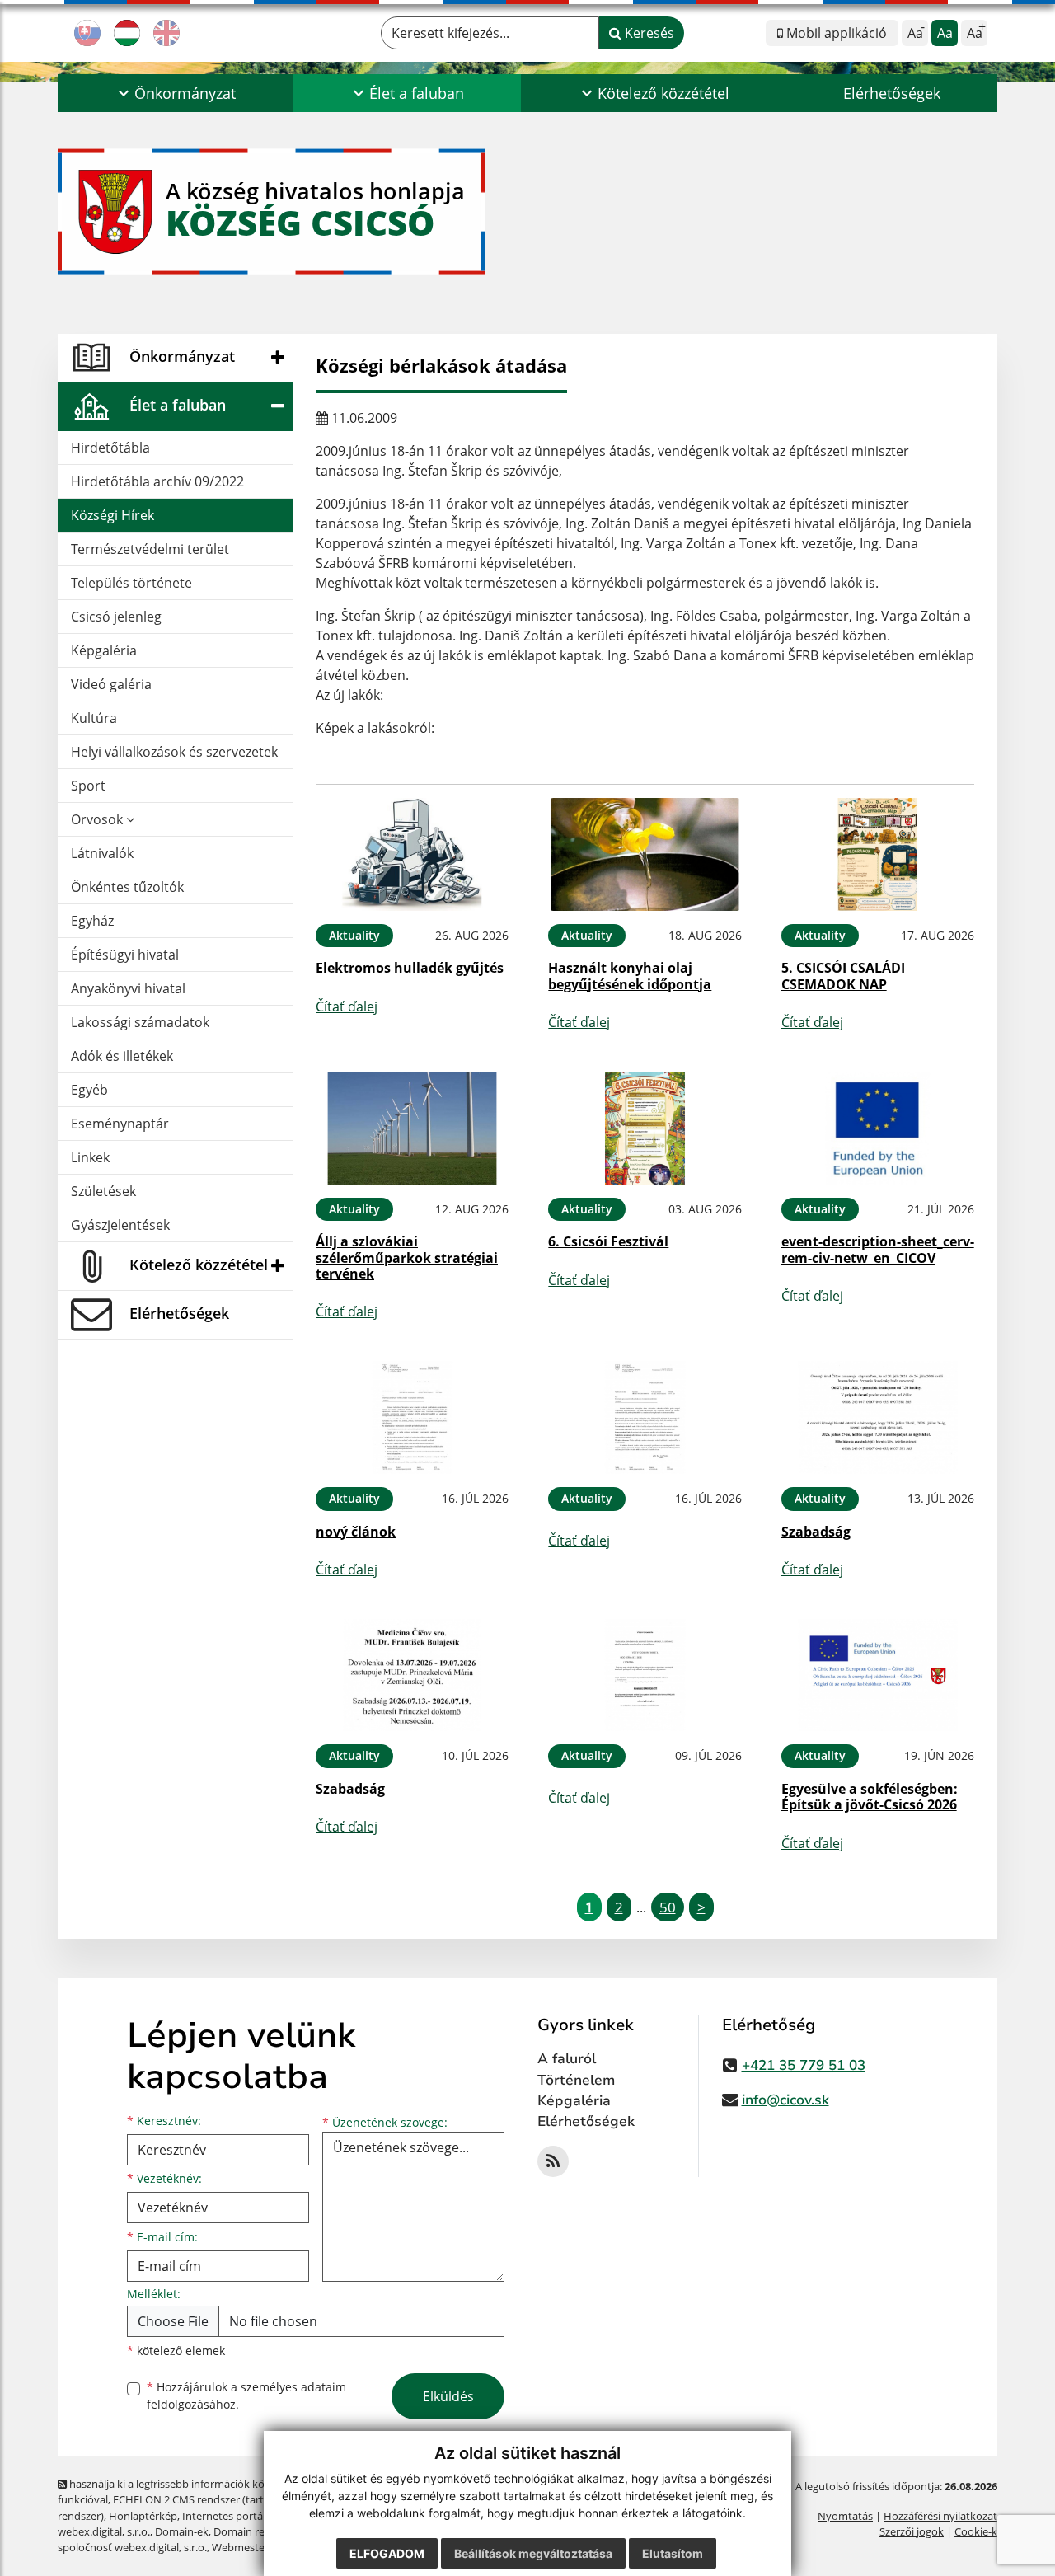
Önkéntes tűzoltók (127, 887)
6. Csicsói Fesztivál (608, 1241)
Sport (88, 786)
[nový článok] (412, 1417)
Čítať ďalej (347, 1006)
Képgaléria (104, 650)
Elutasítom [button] (673, 2553)
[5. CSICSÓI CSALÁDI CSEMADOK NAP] (878, 854)
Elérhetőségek (892, 93)
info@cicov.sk (785, 2100)
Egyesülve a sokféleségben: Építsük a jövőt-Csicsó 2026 (870, 1797)
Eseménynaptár (120, 1124)
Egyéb (89, 1090)
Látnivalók (102, 853)
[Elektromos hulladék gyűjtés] (412, 854)
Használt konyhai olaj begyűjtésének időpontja (630, 976)
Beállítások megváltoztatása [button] (533, 2553)
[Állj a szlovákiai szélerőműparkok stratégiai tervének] (412, 1128)
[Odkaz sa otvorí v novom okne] (553, 2161)
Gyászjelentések (120, 1225)
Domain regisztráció (262, 2531)
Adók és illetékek (122, 1056)
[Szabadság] (878, 1417)
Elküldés (448, 2396)
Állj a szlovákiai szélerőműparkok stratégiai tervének (407, 1257)
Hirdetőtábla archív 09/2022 (157, 481)
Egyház (92, 921)
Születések (103, 1191)
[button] (175, 93)
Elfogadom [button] (387, 2553)
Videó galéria (111, 684)
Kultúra (94, 718)
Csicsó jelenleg (116, 617)
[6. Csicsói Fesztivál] (645, 1128)
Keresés (648, 33)
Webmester (240, 2547)
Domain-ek (182, 2531)
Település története (131, 583)
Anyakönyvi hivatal (128, 988)
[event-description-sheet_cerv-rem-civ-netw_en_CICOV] (878, 1128)
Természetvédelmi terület (150, 549)
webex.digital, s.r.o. (104, 2531)
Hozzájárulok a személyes (246, 2395)
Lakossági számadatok (140, 1022)
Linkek (90, 1157)
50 (668, 1907)
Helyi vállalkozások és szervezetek (174, 752)
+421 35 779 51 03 (804, 2065)
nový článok (356, 1532)
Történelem (576, 2080)
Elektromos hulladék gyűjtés (410, 968)
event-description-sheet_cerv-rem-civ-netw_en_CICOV (878, 1249)
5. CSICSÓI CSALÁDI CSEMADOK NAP (843, 976)
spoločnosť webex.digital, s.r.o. (132, 2547)
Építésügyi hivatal (125, 955)
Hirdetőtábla (110, 448)
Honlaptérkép (143, 2516)
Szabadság (816, 1532)
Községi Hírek (113, 515)
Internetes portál (224, 2516)
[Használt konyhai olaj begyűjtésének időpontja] (645, 854)
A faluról (567, 2059)
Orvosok (98, 819)
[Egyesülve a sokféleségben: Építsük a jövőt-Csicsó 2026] (878, 1675)
